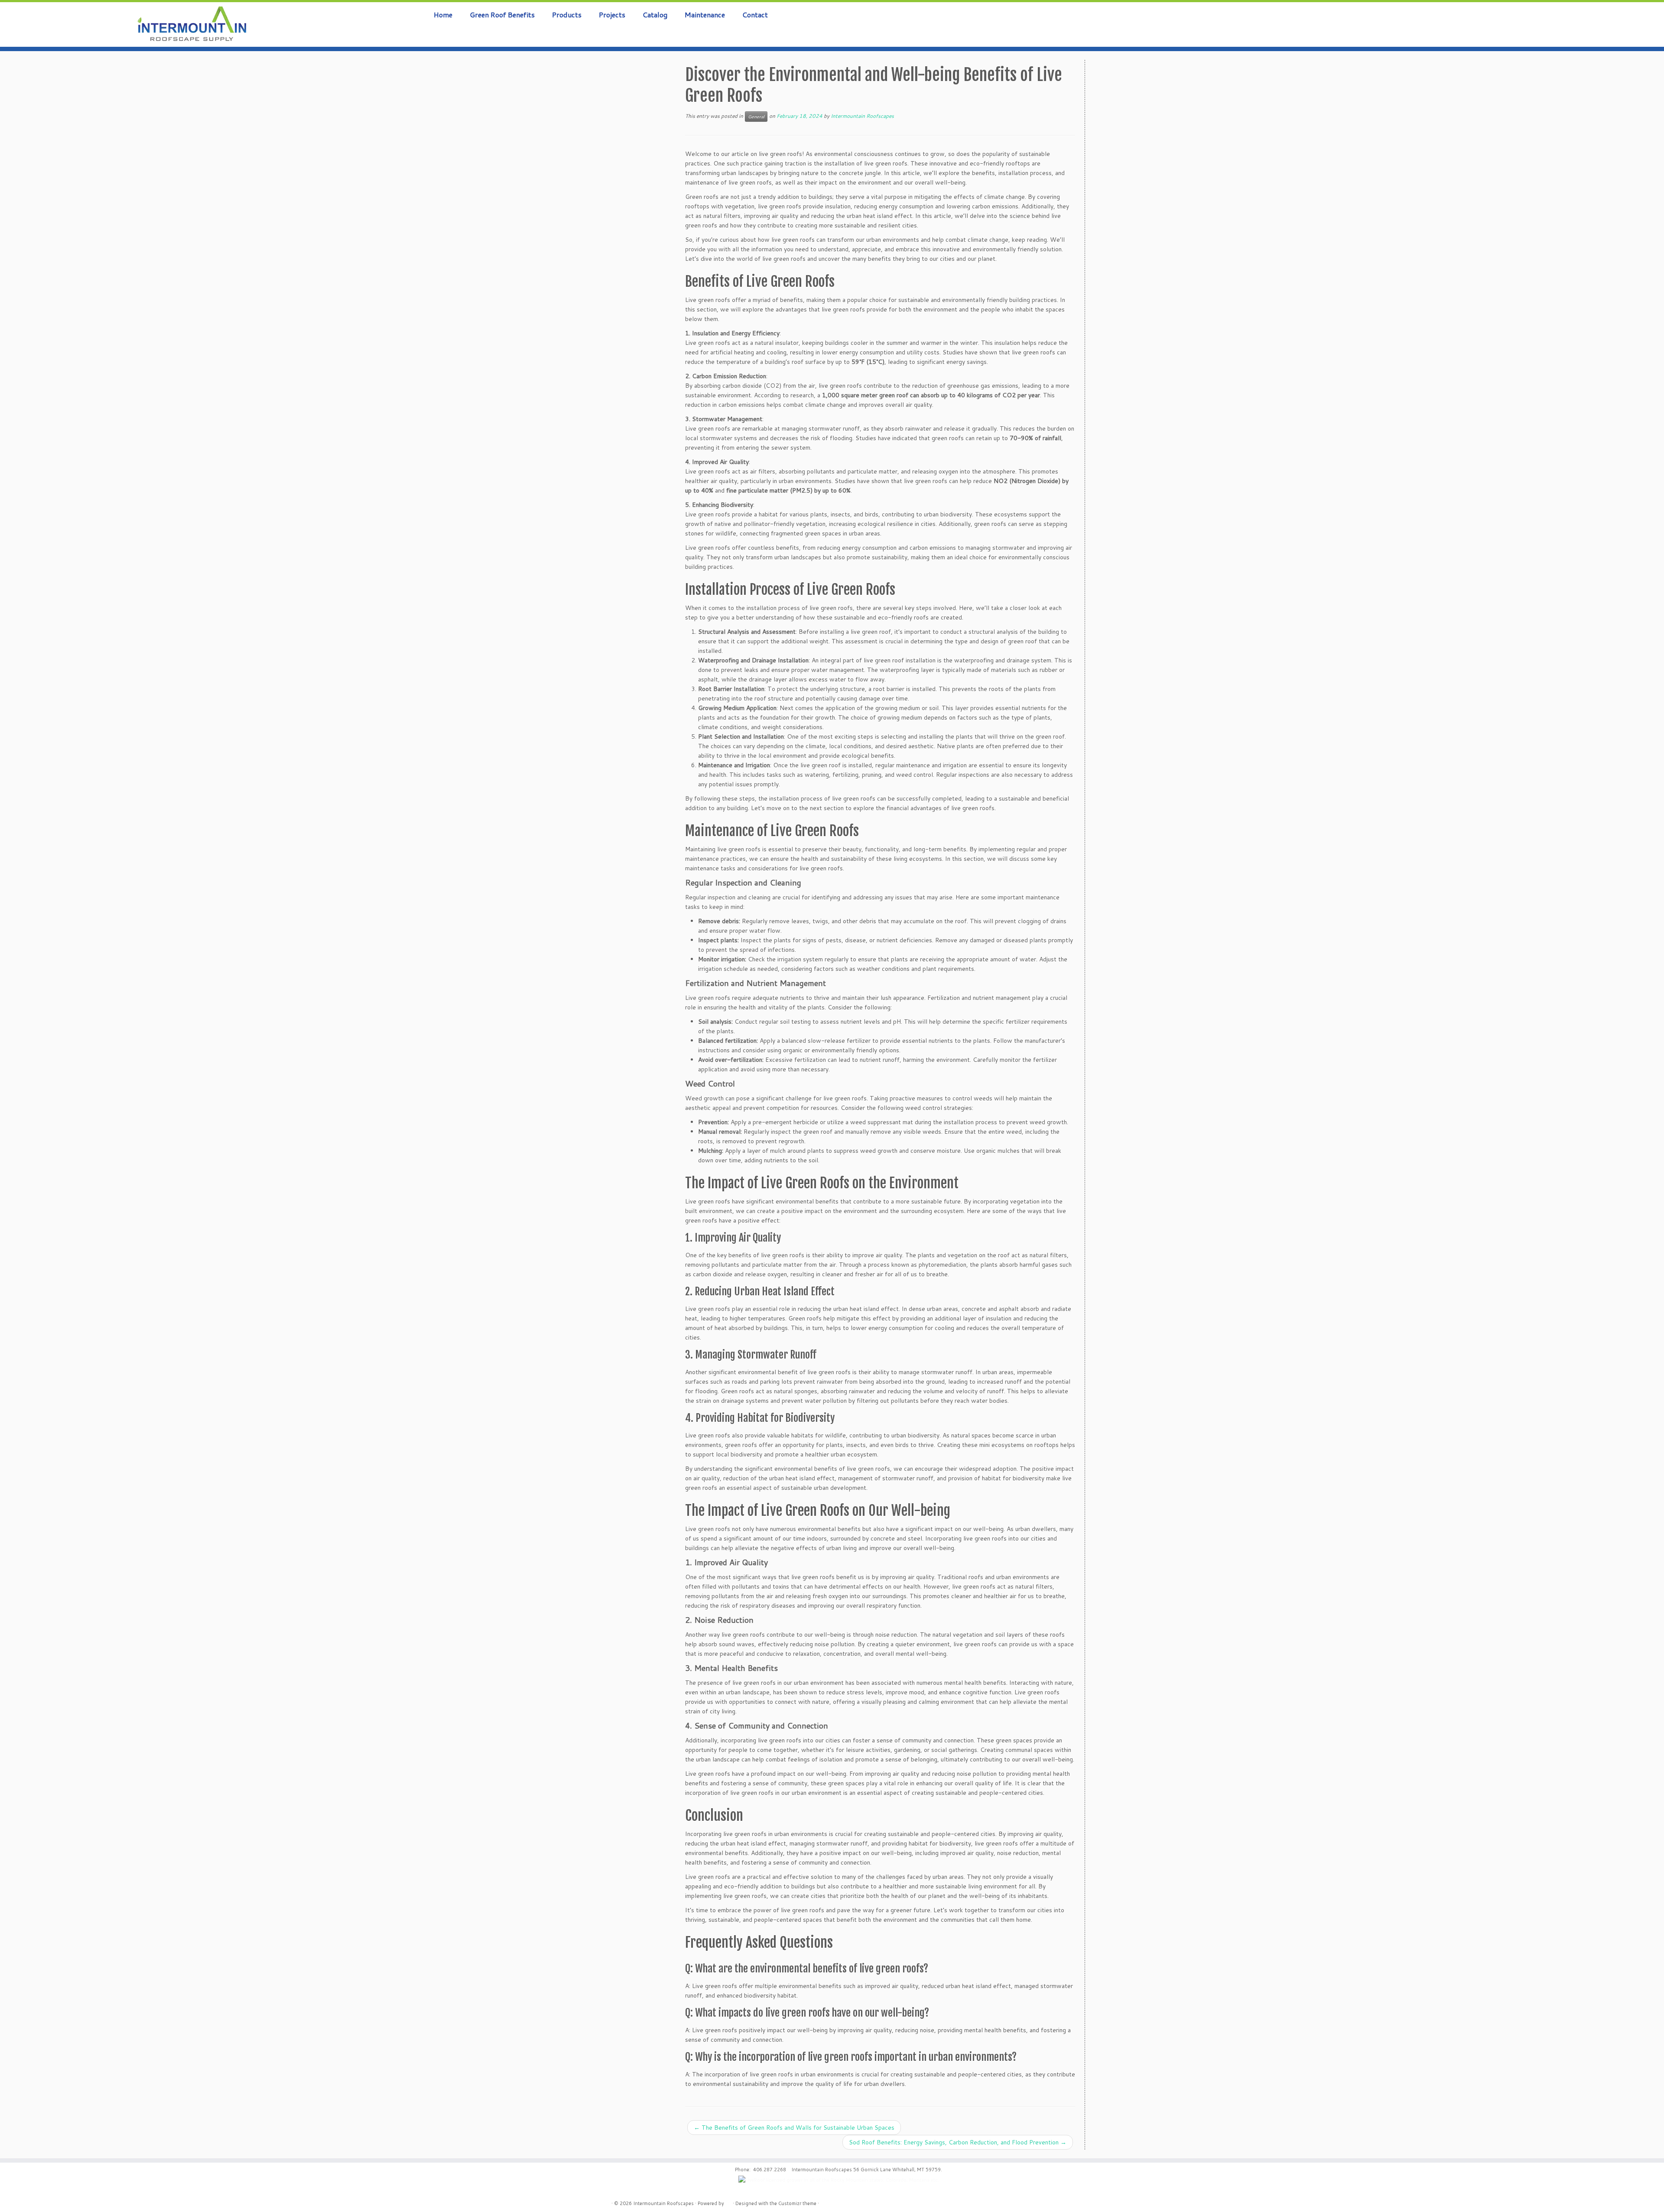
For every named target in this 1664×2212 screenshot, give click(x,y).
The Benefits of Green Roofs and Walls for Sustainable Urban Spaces (794, 2128)
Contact (755, 15)
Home (443, 15)
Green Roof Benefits (502, 15)
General (756, 117)
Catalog (655, 15)
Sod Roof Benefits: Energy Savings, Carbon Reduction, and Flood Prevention (958, 2142)
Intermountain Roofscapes (862, 116)
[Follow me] (1638, 19)
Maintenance (705, 15)
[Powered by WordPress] (728, 2202)
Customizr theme (797, 2203)
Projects (612, 15)
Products (567, 15)
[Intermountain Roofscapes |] (192, 24)
